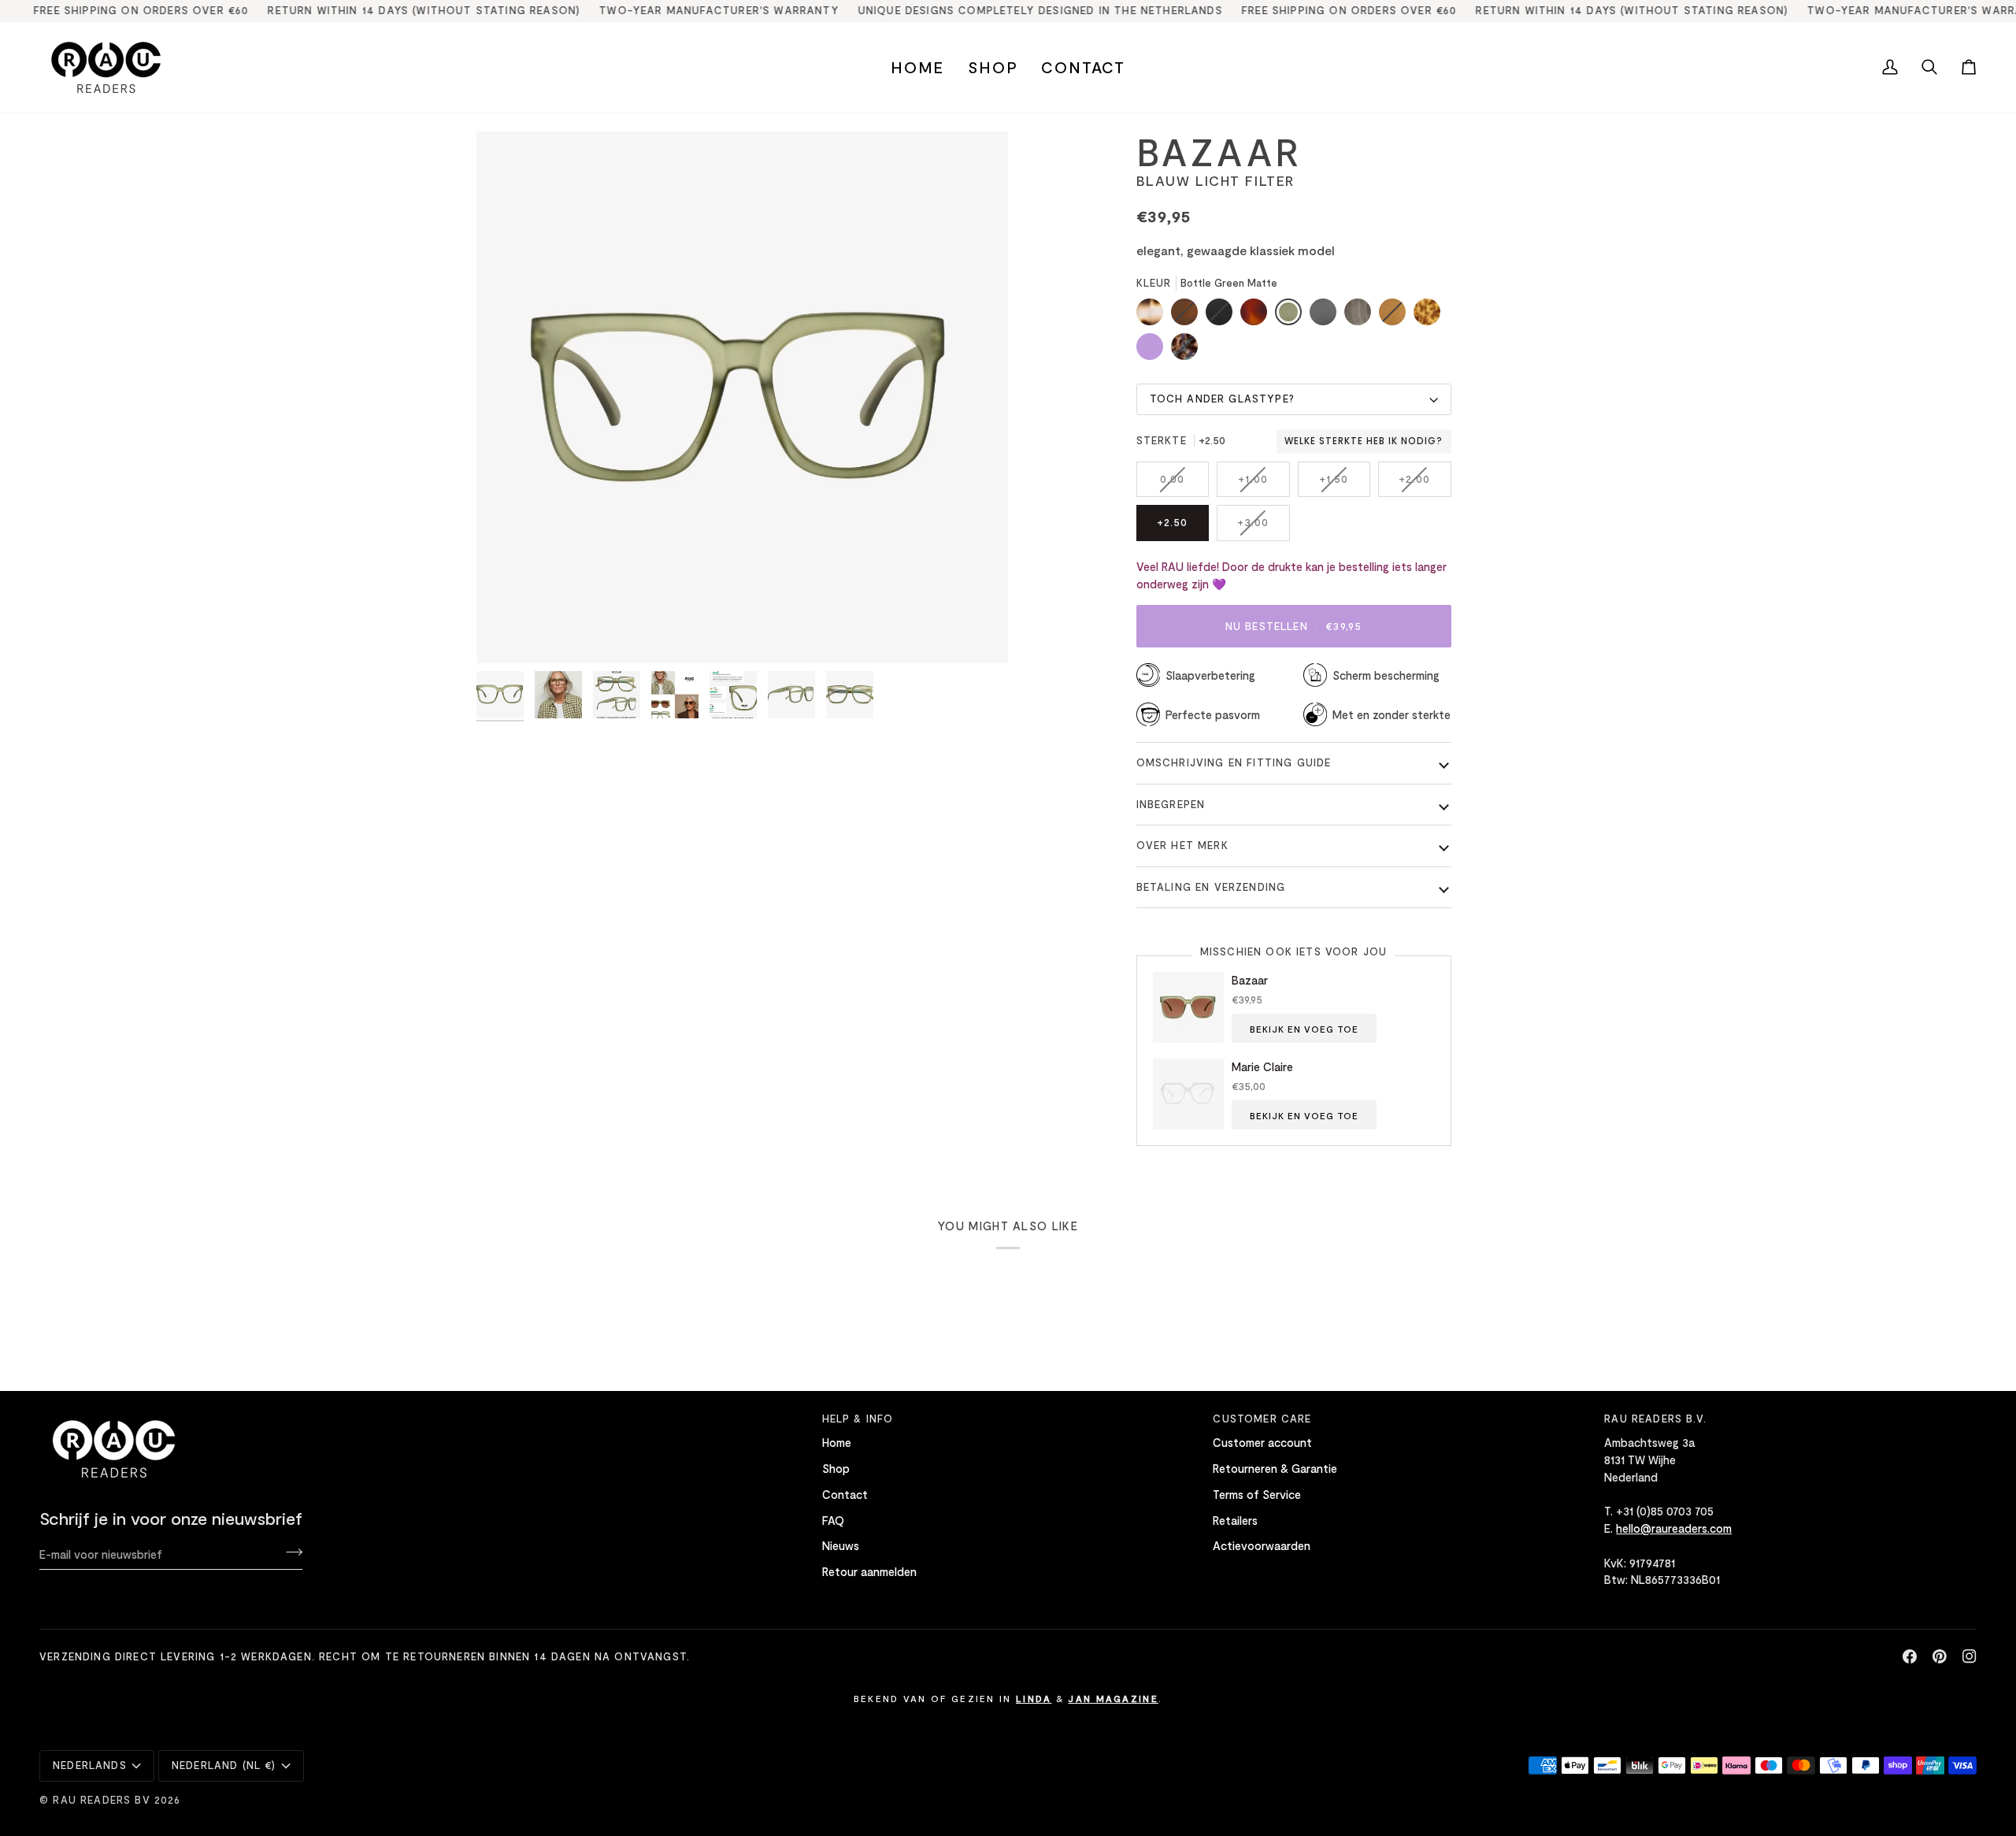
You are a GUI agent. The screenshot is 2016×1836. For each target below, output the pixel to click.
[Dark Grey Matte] (1327, 316)
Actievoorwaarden (1262, 1545)
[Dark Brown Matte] (1188, 316)
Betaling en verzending (1211, 887)
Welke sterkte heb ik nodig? (1364, 441)
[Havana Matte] (1258, 316)
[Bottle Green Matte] (1292, 316)
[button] (993, 67)
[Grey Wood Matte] (1362, 316)
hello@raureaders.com (1674, 1528)
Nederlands (90, 1765)
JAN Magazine (1113, 1698)
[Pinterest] (1940, 1656)
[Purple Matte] (1154, 351)
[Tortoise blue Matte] (1184, 351)
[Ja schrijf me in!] (289, 1552)
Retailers (1235, 1520)
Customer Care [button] (1262, 1419)
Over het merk (1182, 845)
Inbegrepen (1171, 804)
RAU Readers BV (101, 1800)
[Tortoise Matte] (1154, 316)
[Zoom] (506, 634)
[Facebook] (1910, 1656)
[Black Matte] (1223, 316)
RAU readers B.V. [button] (1655, 1419)
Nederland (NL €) (224, 1765)
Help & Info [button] (858, 1419)
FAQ (833, 1520)
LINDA (1034, 1698)
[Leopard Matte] (1431, 316)
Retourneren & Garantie (1275, 1468)
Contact (845, 1494)
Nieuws (841, 1545)
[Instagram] (1970, 1656)
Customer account (1262, 1442)
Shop (836, 1468)
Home (837, 1442)
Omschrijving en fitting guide (1234, 762)
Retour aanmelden (869, 1571)
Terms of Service (1257, 1494)
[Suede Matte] (1396, 316)
